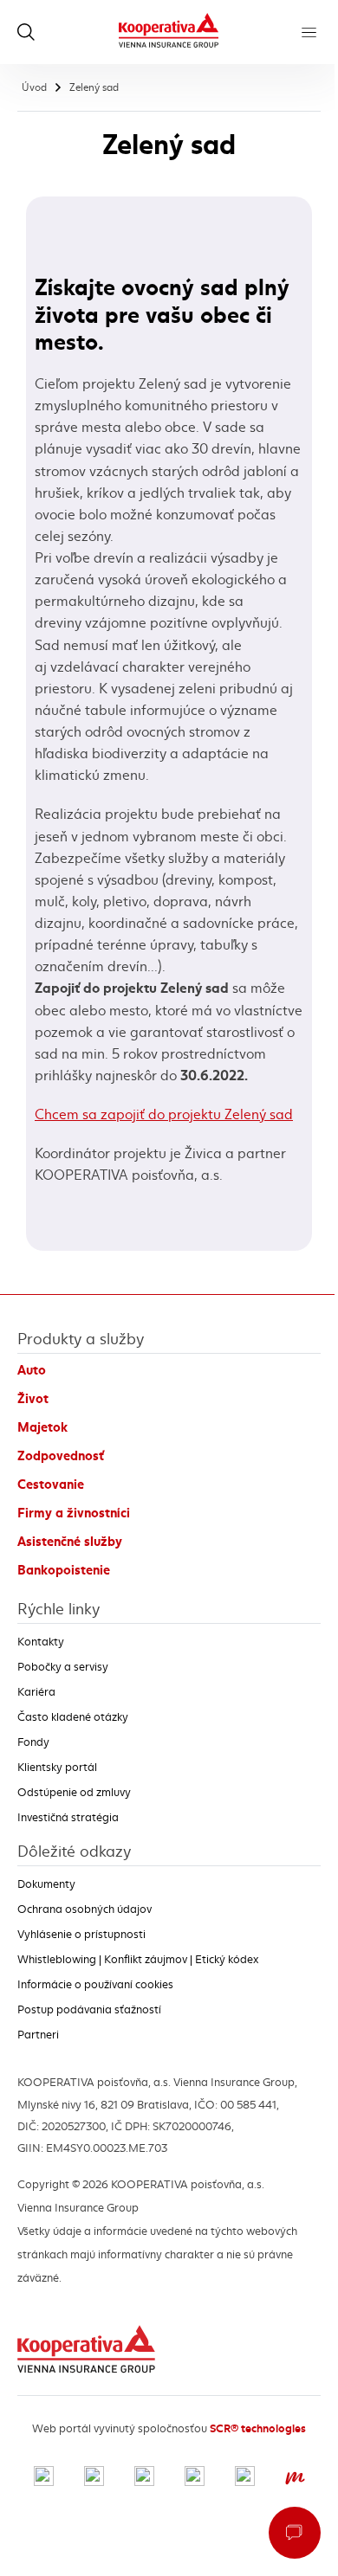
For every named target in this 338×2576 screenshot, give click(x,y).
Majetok (42, 1427)
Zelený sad (94, 87)
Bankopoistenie (64, 1570)
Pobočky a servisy (63, 1667)
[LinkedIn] (144, 2478)
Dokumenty (46, 1884)
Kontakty (41, 1642)
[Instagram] (94, 2478)
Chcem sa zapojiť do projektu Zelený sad (164, 1114)
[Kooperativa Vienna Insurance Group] (169, 32)
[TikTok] (245, 2478)
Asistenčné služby (70, 1542)
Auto (32, 1370)
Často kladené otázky (73, 1717)
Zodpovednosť (61, 1456)
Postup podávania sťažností (89, 2010)
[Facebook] (44, 2478)
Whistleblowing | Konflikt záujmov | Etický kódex (138, 1960)
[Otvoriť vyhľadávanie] (26, 32)
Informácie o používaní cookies (95, 1985)
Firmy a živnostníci (74, 1513)
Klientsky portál (57, 1768)
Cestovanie (51, 1484)
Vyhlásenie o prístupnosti (81, 1935)
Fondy (33, 1742)
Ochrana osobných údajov (84, 1909)
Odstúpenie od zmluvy (74, 1793)
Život (33, 1399)
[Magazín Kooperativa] (295, 2478)
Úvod (34, 87)
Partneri (38, 2035)
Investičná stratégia (68, 1818)
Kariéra (36, 1692)
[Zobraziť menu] (309, 32)
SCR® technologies (258, 2428)
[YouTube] (195, 2478)
